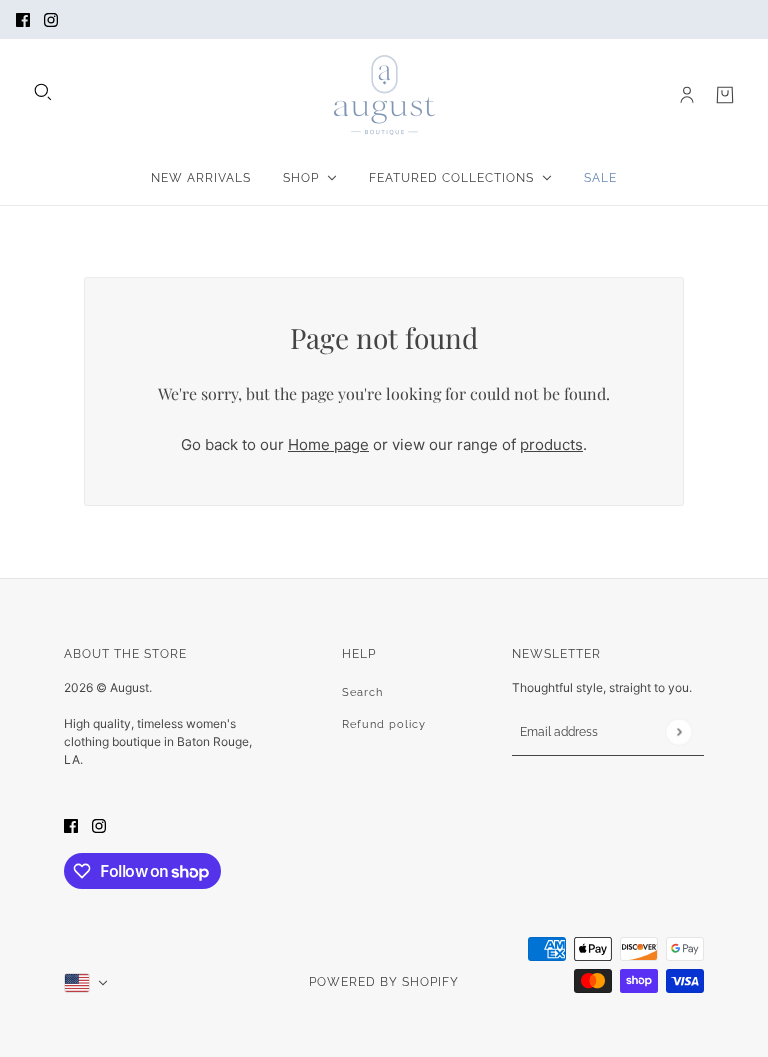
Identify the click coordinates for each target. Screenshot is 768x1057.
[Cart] (725, 95)
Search (362, 692)
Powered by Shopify (384, 982)
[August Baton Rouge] (384, 95)
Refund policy (384, 724)
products (551, 444)
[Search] (43, 92)
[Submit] (678, 731)
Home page (328, 444)
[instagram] (51, 19)
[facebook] (23, 19)
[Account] (687, 95)
